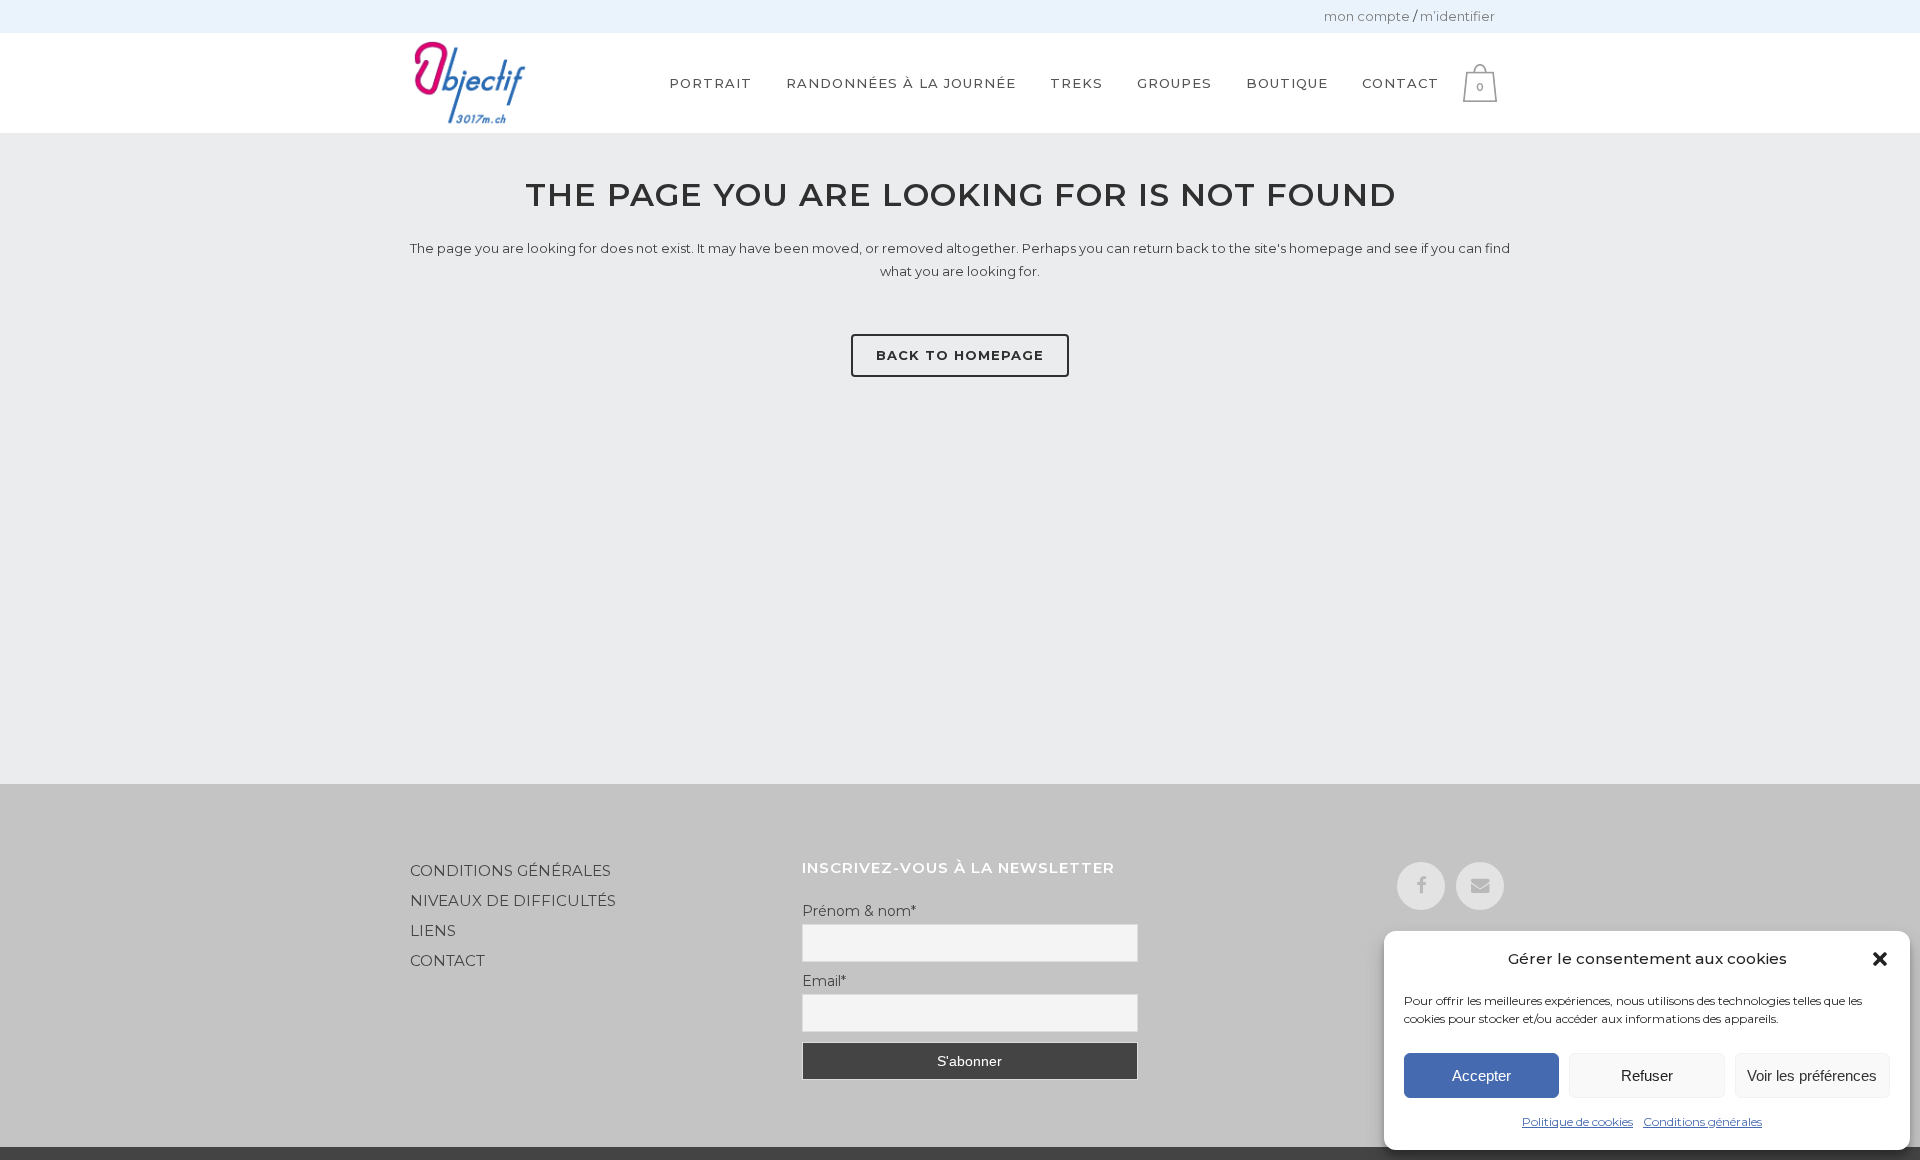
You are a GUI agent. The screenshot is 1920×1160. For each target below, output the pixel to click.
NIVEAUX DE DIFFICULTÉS (513, 900)
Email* (824, 981)
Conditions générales (1702, 1121)
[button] (1880, 959)
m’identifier (1457, 16)
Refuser (1647, 1075)
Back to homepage (960, 355)
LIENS (435, 930)
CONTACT (447, 960)
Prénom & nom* (859, 911)
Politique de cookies (1577, 1121)
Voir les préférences (1812, 1075)
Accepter (1481, 1075)
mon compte (1367, 16)
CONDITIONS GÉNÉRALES (510, 870)
